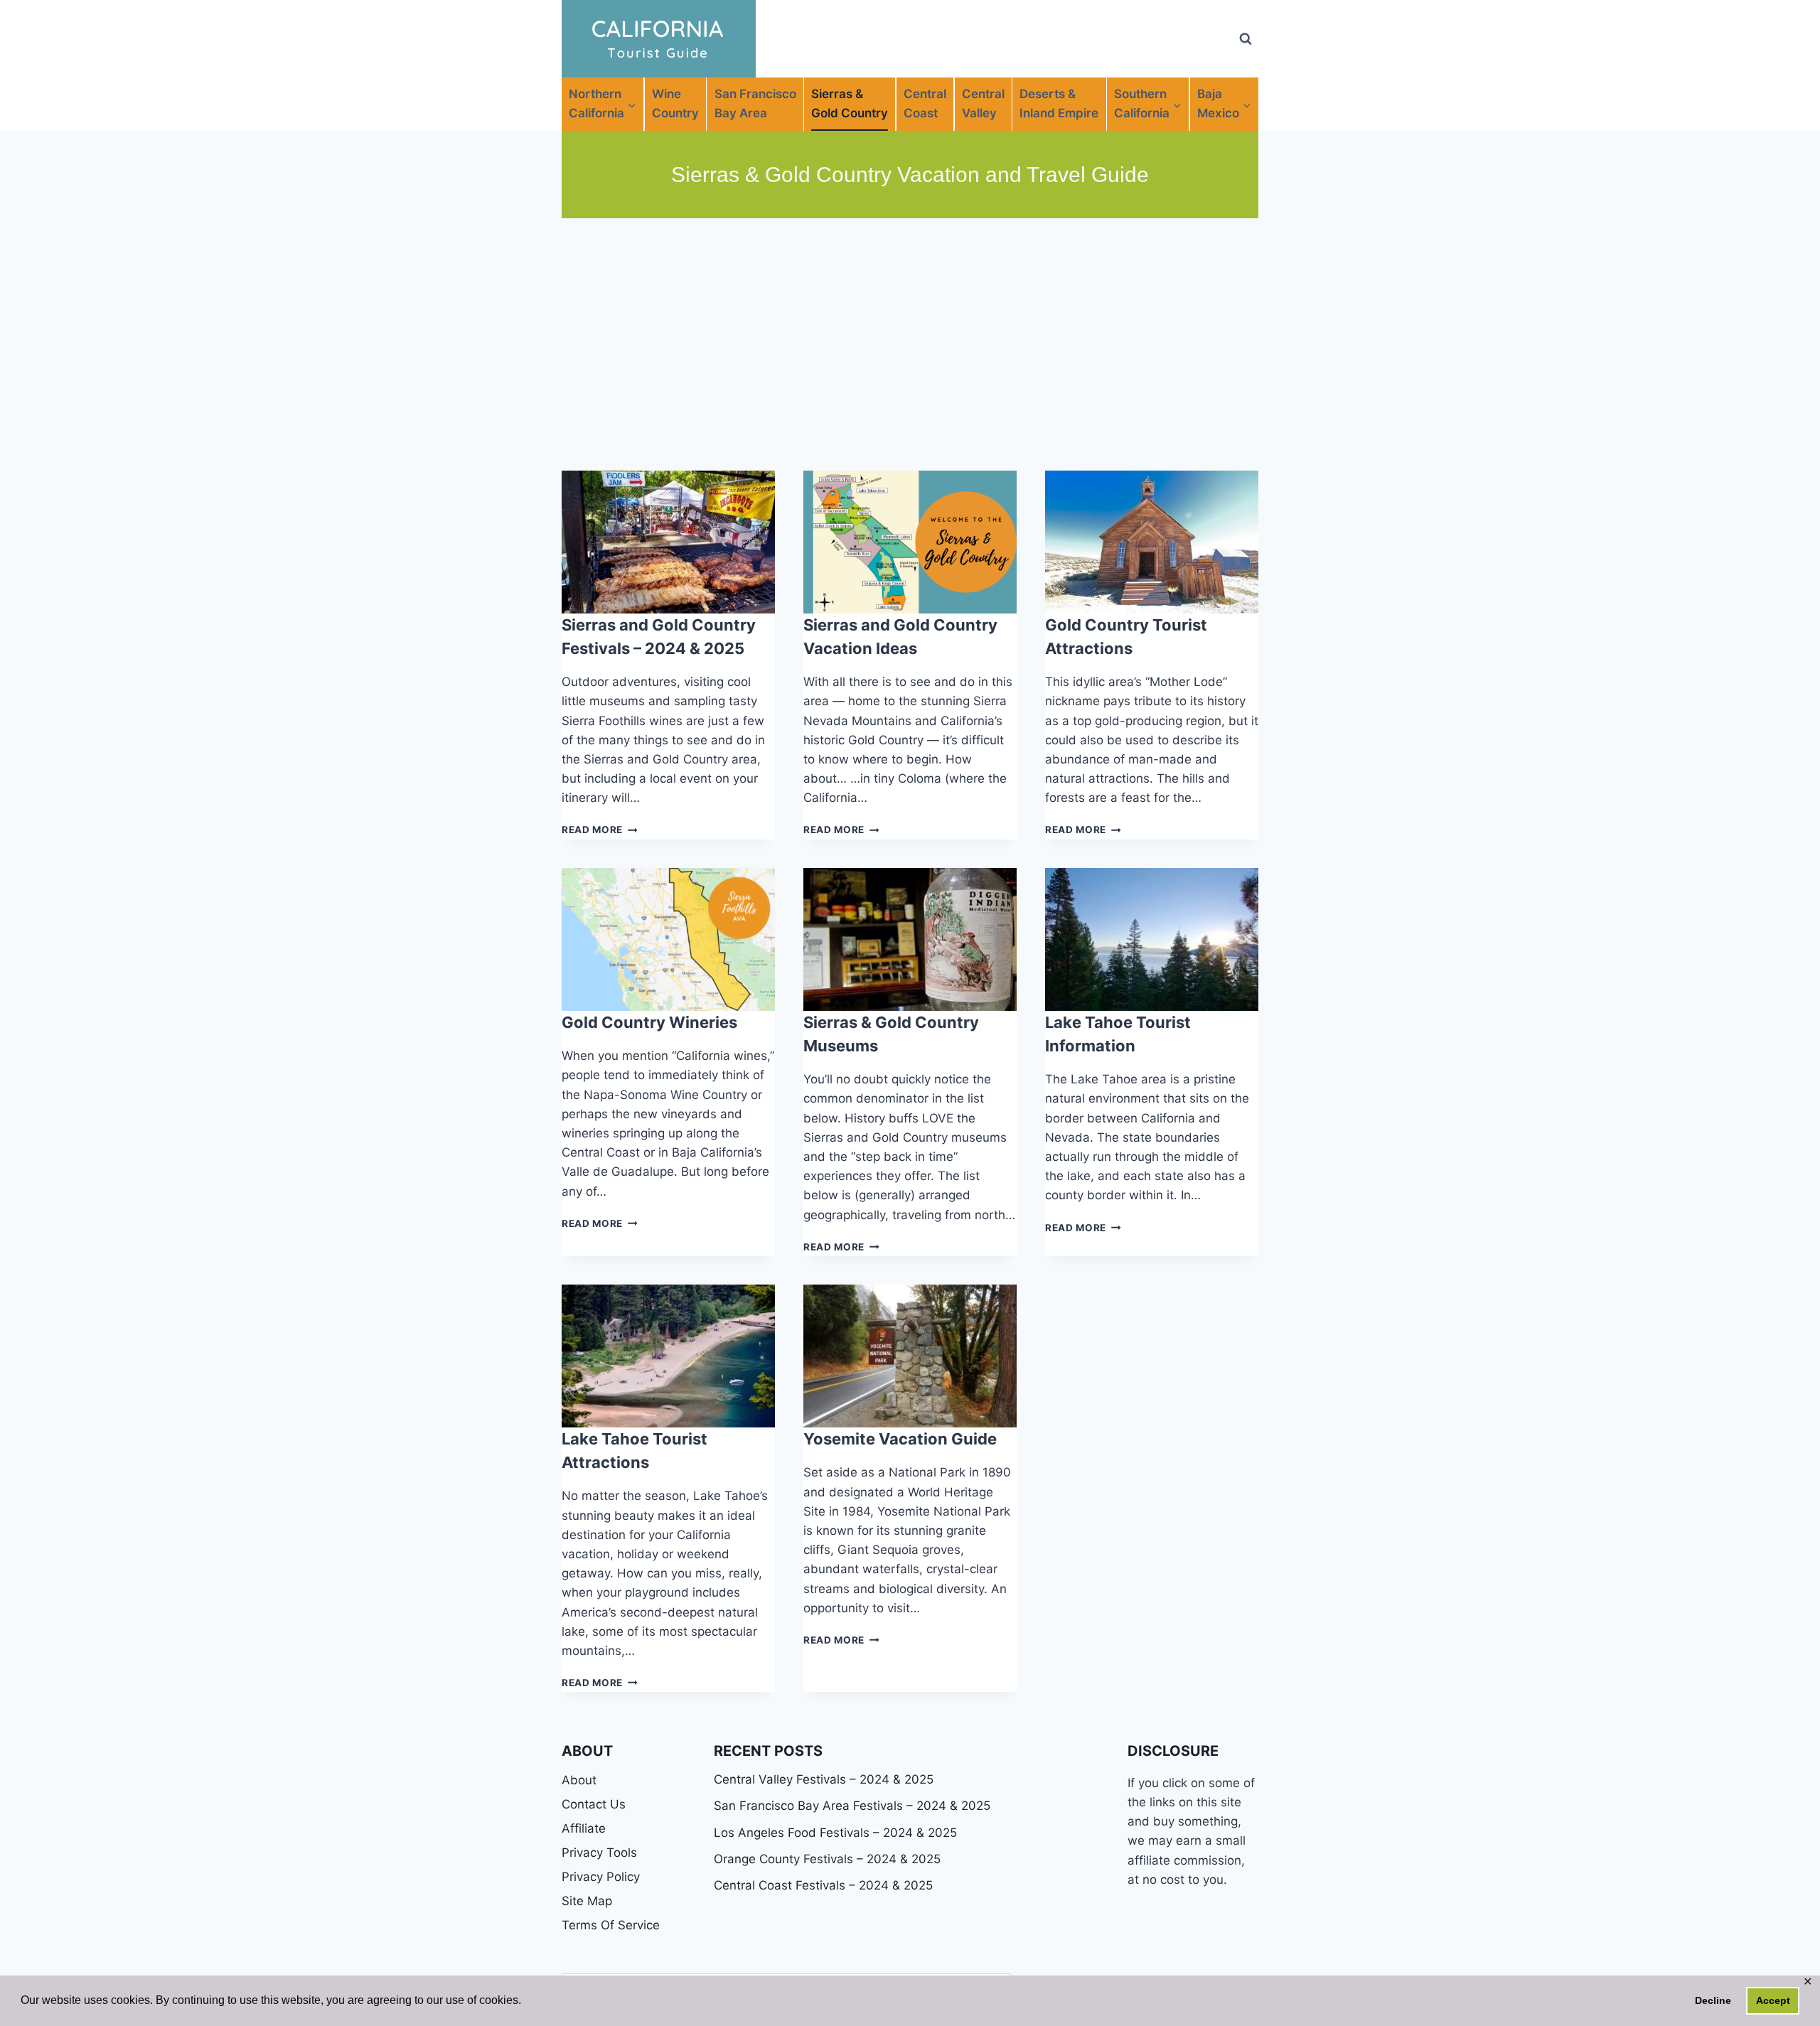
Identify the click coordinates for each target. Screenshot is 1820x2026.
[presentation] (668, 542)
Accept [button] (1773, 2000)
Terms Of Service (611, 1925)
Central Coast (925, 103)
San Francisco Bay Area (755, 103)
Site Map (587, 1901)
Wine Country (675, 103)
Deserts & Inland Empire (1059, 103)
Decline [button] (1713, 2000)
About (579, 1780)
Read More (600, 830)
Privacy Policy (601, 1877)
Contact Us (594, 1804)
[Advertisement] (910, 344)
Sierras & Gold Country (850, 103)
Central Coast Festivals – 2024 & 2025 (823, 1885)
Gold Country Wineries (649, 1022)
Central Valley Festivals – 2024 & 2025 (824, 1779)
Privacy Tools (599, 1853)
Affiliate (584, 1828)
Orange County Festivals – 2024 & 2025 (827, 1859)
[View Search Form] (1246, 39)
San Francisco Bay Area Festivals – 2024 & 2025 (852, 1806)
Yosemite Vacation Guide (900, 1439)
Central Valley (983, 103)
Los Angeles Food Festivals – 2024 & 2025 (835, 1833)
